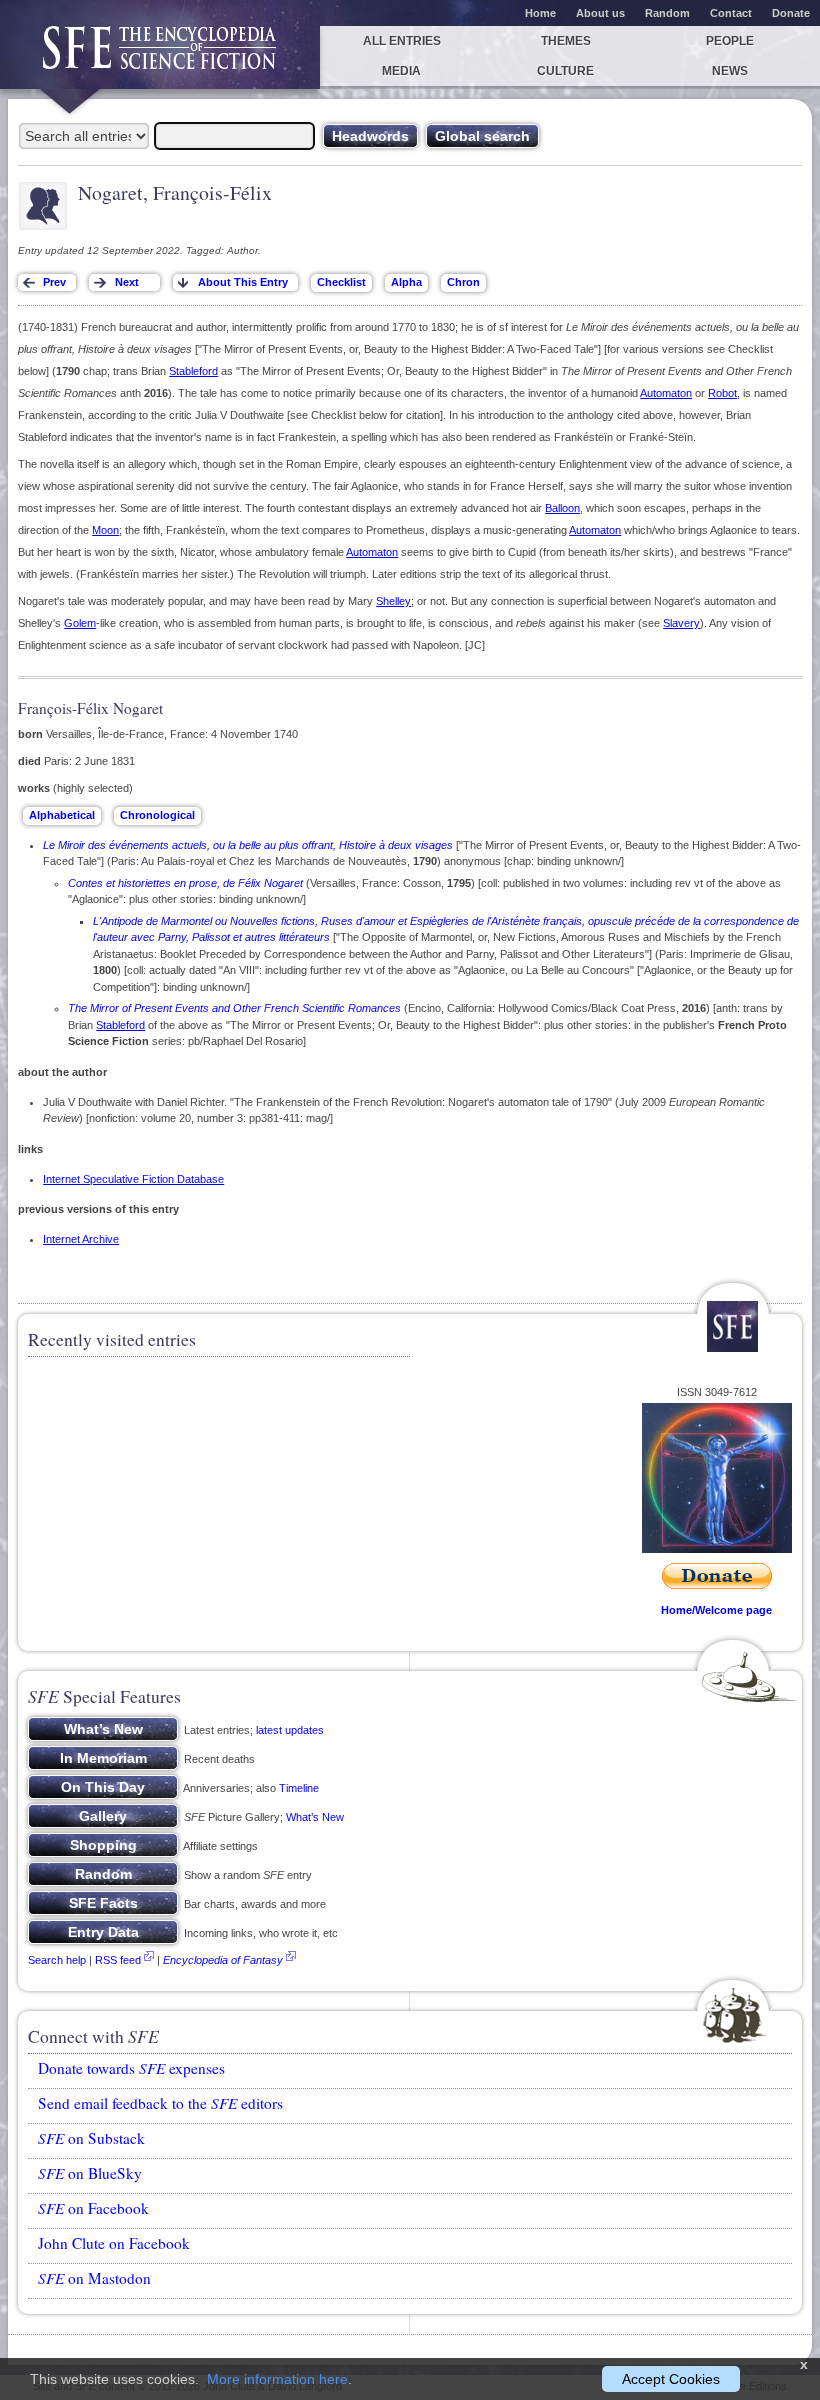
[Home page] (160, 57)
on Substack (91, 2138)
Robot (722, 393)
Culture (565, 71)
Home (540, 13)
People (730, 41)
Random (667, 13)
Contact (731, 13)
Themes (566, 41)
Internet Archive (81, 1239)
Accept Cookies (671, 2379)
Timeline (299, 1788)
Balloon (562, 508)
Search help (57, 1960)
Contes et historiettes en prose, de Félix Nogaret (185, 883)
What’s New (315, 1817)
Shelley (393, 601)
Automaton (666, 393)
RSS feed (118, 1960)
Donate (791, 13)
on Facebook (93, 2208)
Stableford (193, 371)
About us (600, 13)
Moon (105, 530)
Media (401, 71)
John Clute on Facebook (114, 2243)
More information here (277, 2379)
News (730, 71)
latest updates (290, 1730)
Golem (80, 623)
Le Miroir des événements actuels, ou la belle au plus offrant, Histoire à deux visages (248, 845)
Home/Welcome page (716, 1610)
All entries (402, 41)
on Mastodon (94, 2278)
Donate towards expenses (131, 2068)
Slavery (681, 623)
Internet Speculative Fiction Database (133, 1179)
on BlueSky (90, 2173)
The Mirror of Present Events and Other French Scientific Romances (234, 1008)
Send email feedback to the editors (160, 2103)
